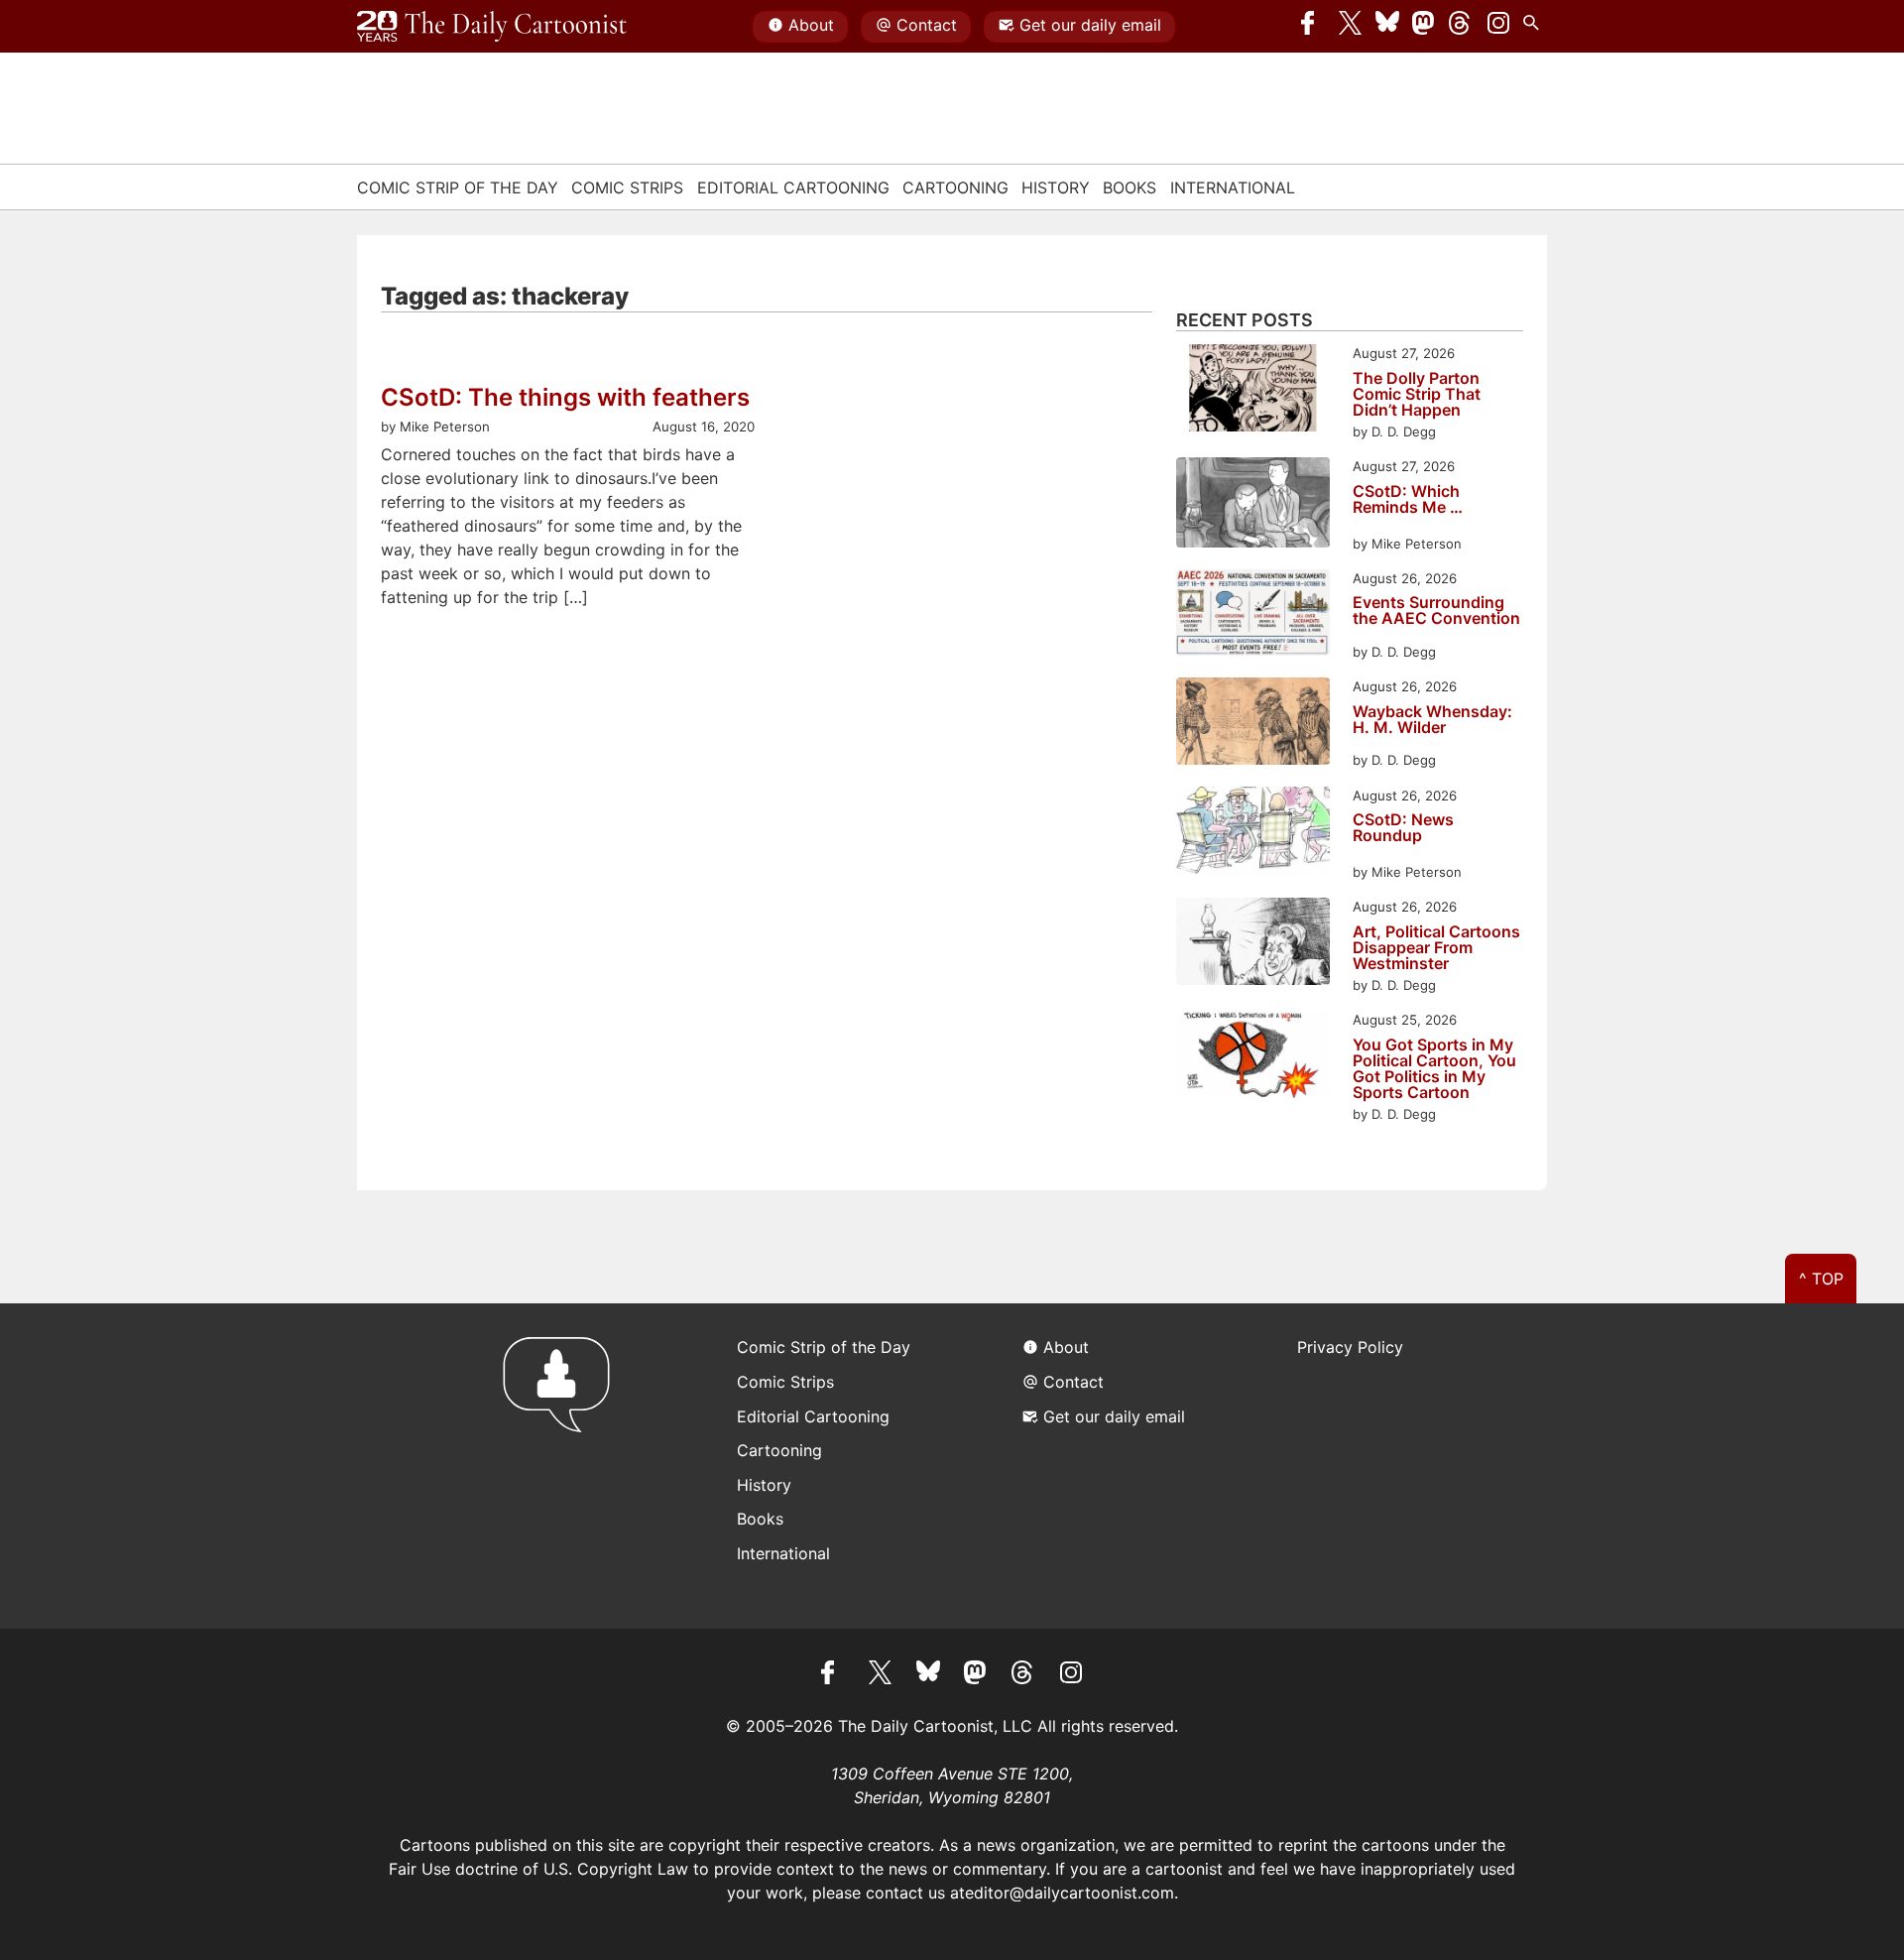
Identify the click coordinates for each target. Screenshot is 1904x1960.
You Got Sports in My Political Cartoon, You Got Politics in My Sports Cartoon (1434, 1068)
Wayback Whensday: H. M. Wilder (1432, 720)
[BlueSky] (1387, 27)
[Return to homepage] (563, 1466)
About (811, 25)
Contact (927, 25)
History (1056, 187)
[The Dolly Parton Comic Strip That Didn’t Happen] (1253, 390)
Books (1130, 187)
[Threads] (1461, 27)
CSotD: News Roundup (1403, 828)
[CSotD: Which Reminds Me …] (1253, 505)
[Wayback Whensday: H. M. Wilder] (1253, 724)
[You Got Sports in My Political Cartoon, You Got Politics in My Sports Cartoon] (1253, 1057)
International (1233, 187)
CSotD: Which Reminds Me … (1408, 500)
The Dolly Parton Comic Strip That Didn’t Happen (1417, 394)
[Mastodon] (1424, 27)
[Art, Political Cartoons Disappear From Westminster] (1253, 944)
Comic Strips (627, 187)
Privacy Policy (1350, 1347)
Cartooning (955, 187)
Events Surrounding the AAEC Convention (1436, 611)
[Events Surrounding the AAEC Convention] (1253, 615)
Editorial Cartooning (793, 187)
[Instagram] (1498, 27)
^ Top (1821, 1279)
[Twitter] (1351, 27)
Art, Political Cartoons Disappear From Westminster (1436, 947)
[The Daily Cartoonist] (492, 27)
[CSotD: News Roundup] (1253, 835)
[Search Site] (1535, 27)
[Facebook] (1313, 27)
